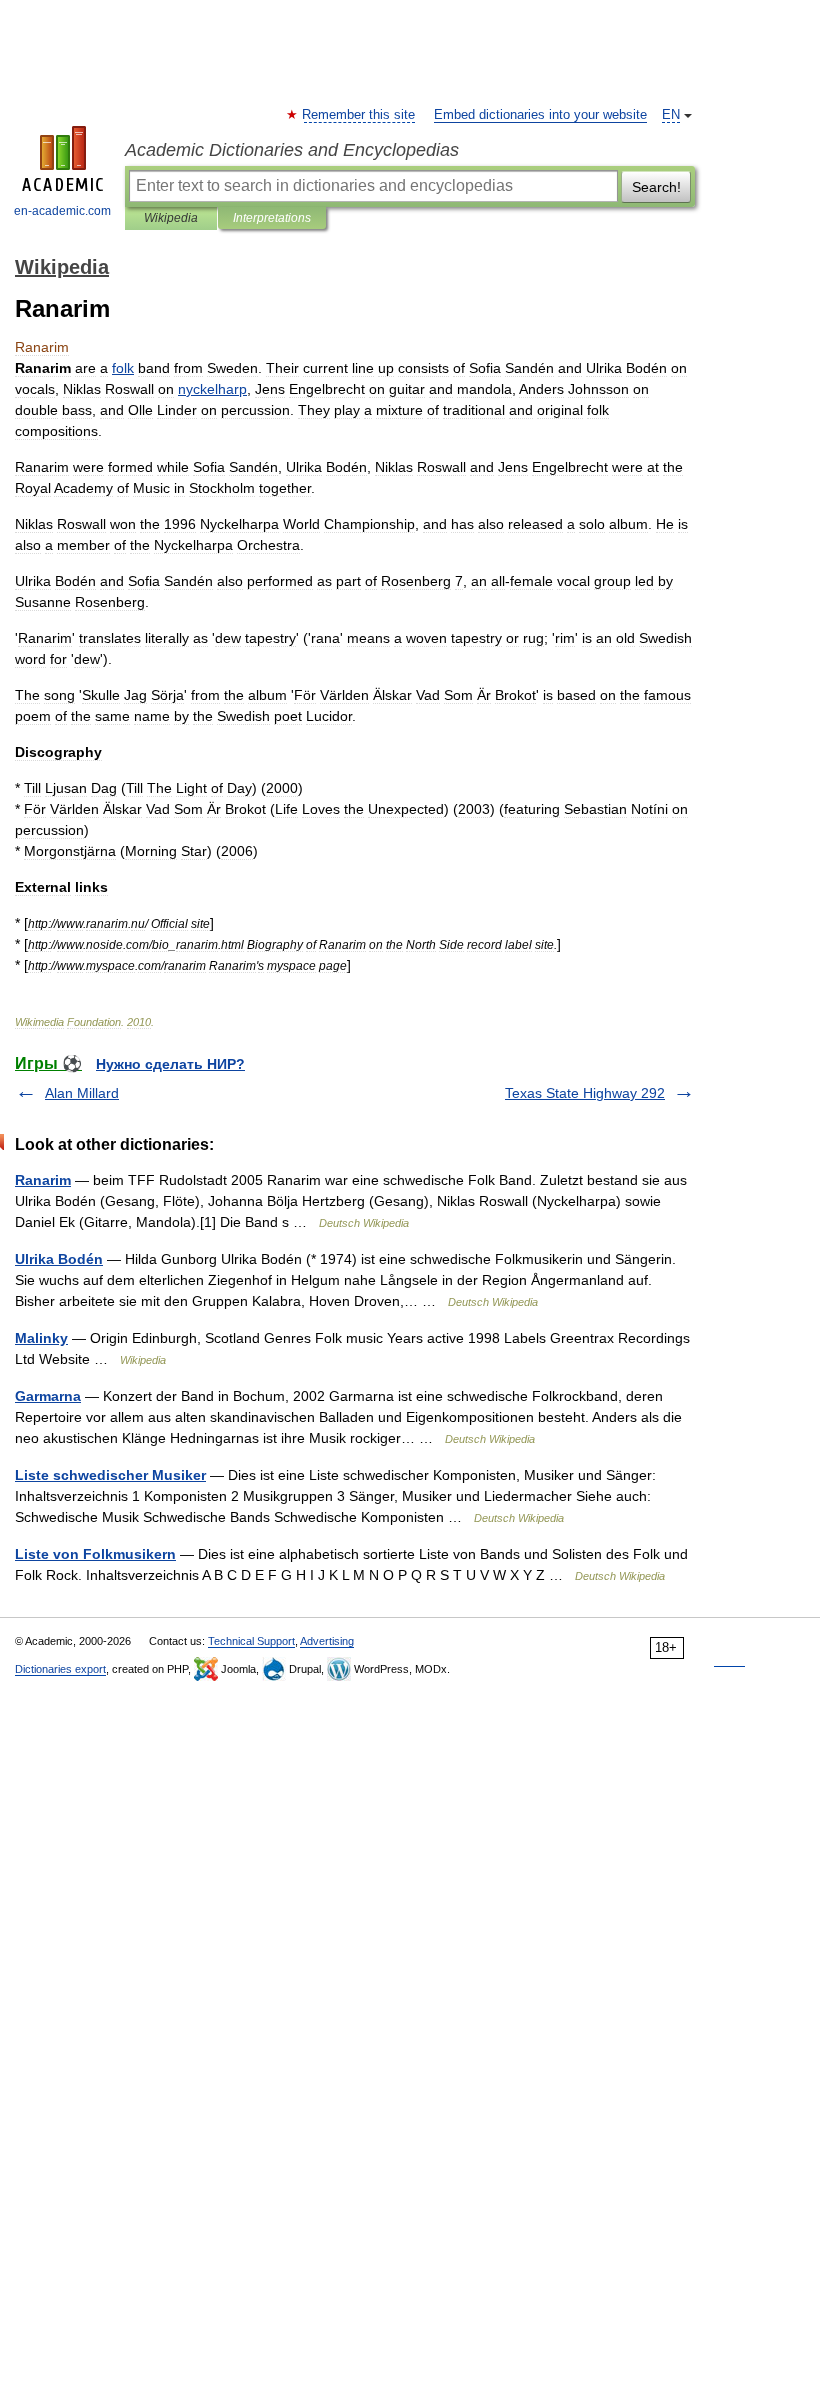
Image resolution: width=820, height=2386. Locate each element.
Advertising (327, 1641)
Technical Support (251, 1641)
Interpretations (272, 218)
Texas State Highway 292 (585, 1093)
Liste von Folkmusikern (95, 1554)
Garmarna (48, 1396)
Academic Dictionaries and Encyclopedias (292, 150)
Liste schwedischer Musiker (110, 1475)
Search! (656, 187)
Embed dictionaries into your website (540, 115)
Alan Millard (82, 1093)
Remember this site (359, 115)
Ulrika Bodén (59, 1259)
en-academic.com (62, 211)
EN (671, 115)
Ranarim (43, 1180)
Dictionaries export (60, 1669)
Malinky (41, 1338)
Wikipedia (171, 218)
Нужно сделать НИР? (170, 1064)
